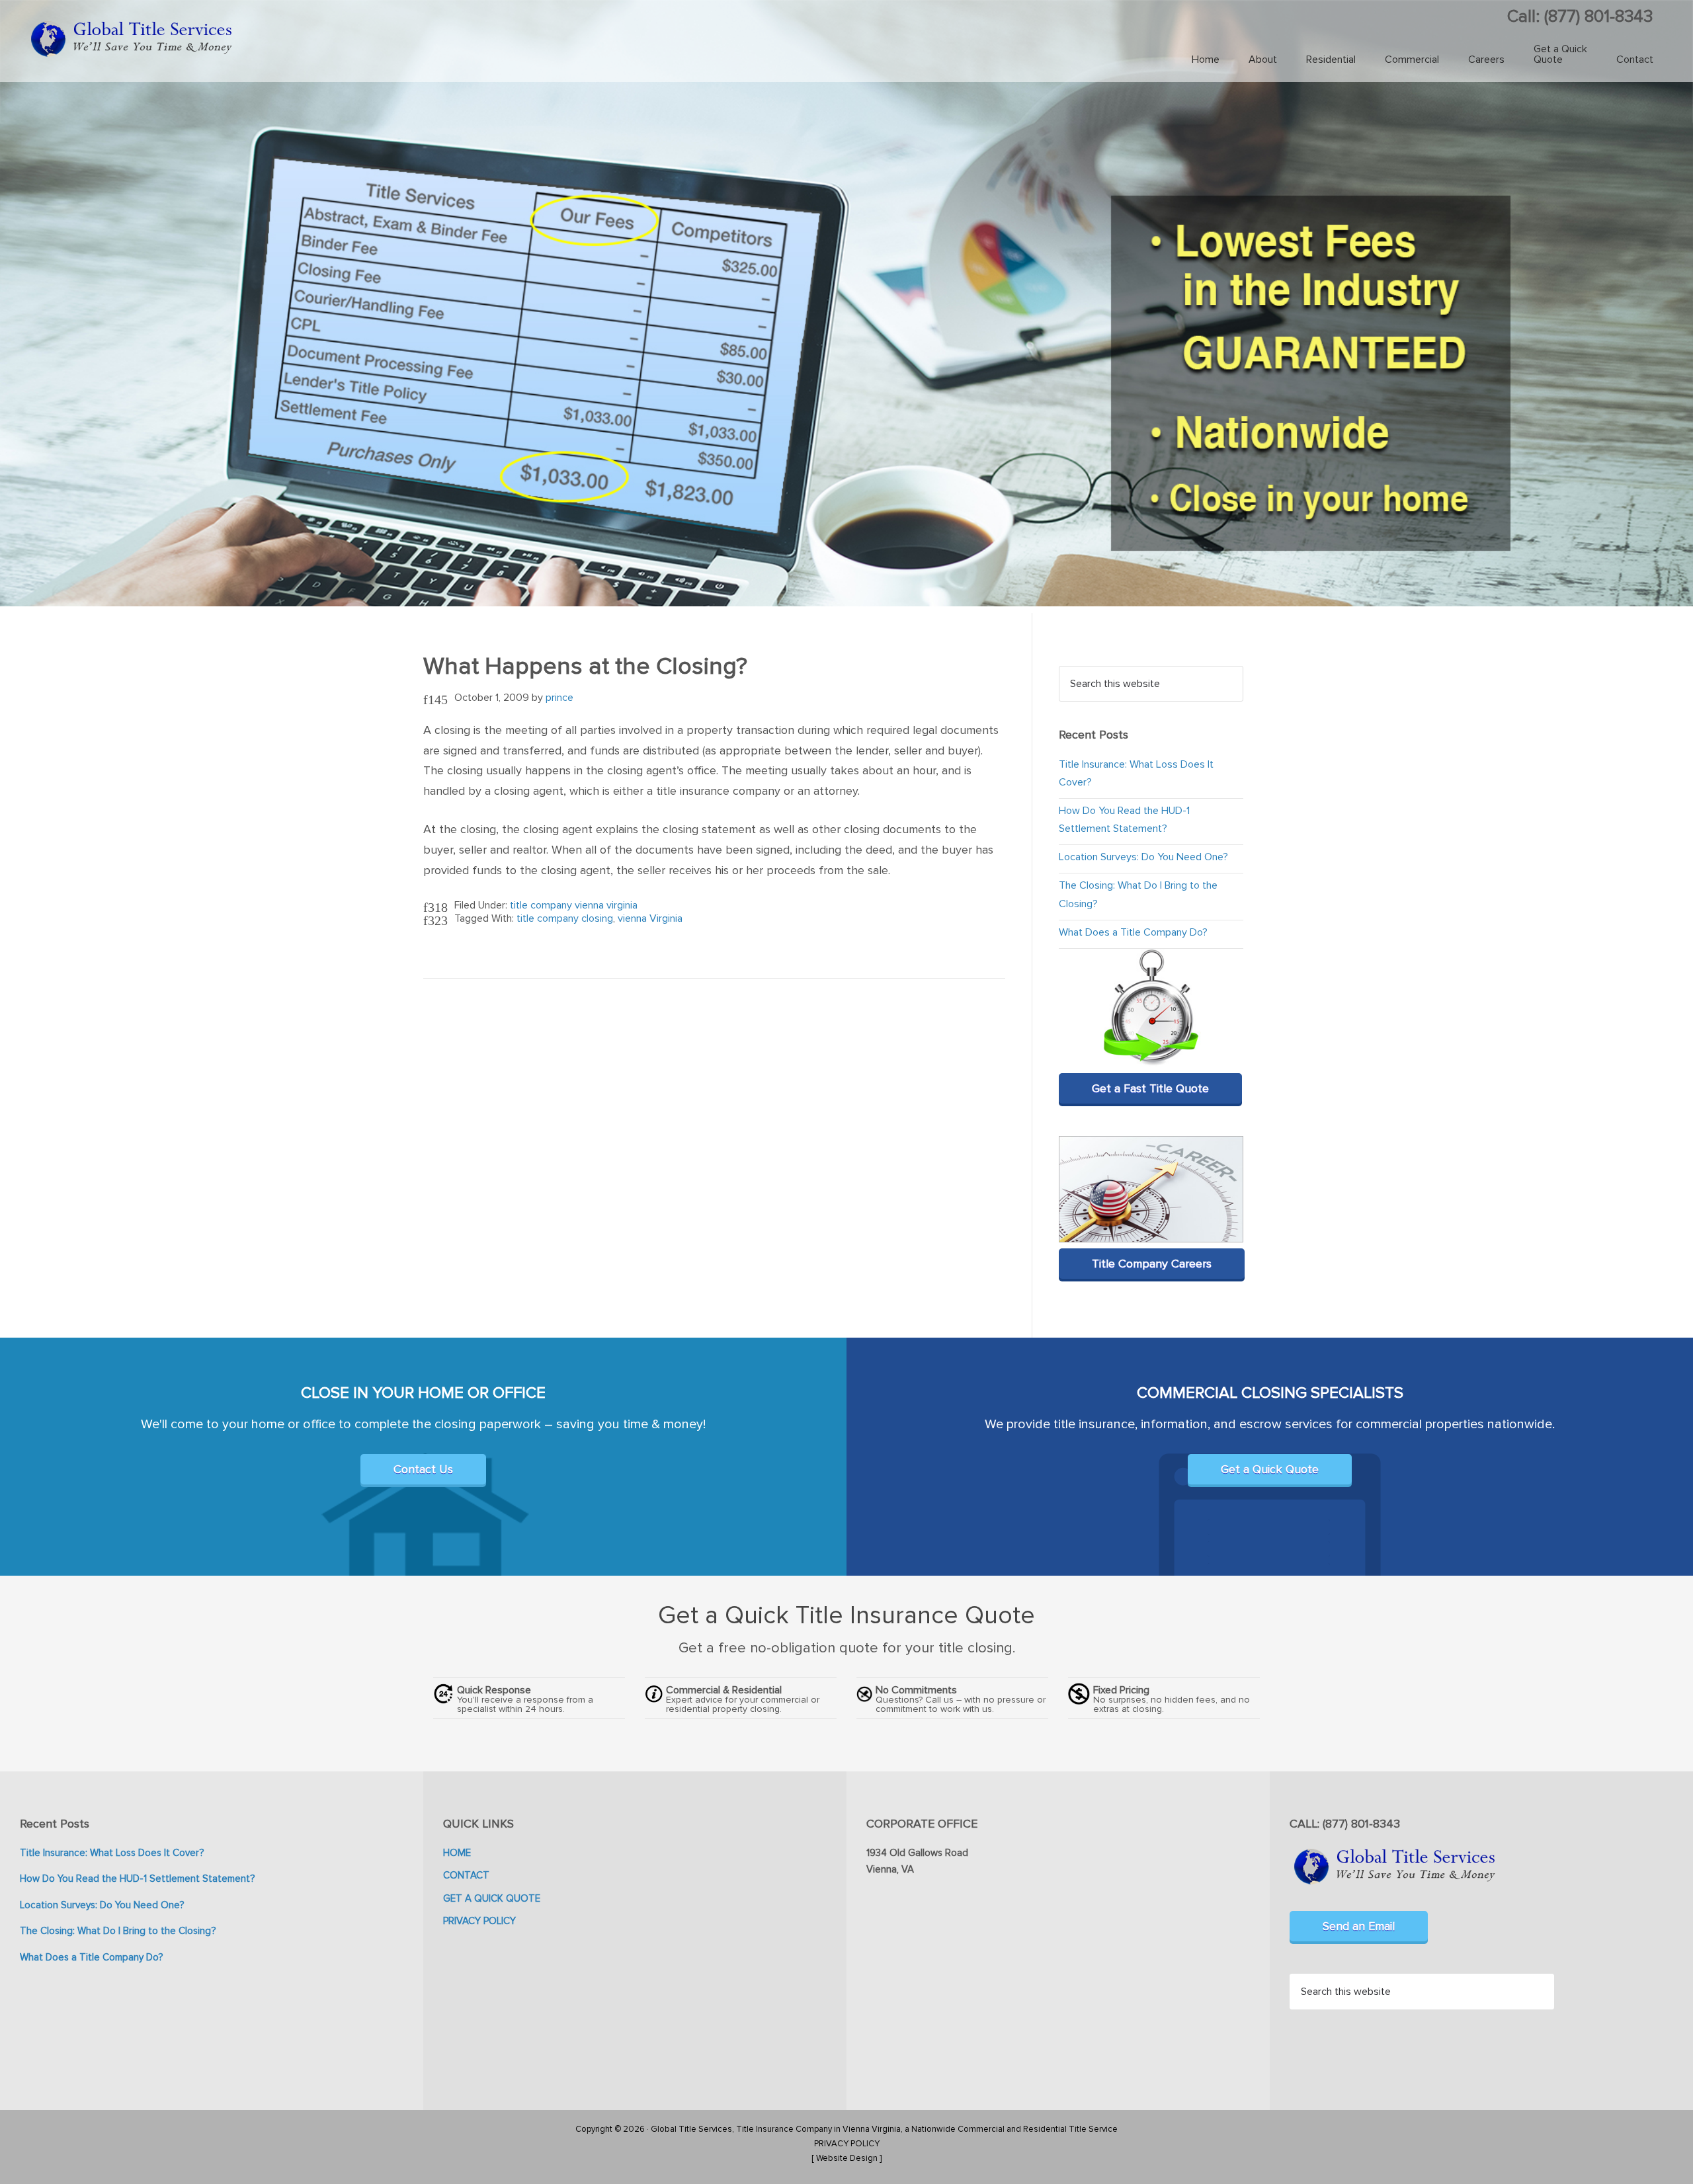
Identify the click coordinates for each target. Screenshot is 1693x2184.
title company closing (565, 918)
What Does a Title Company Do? (1133, 932)
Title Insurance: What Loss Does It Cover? (112, 1853)
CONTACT (466, 1875)
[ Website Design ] (846, 2158)
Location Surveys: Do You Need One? (1143, 857)
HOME (457, 1853)
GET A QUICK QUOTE (492, 1898)
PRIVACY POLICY (479, 1921)
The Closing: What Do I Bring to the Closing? (118, 1931)
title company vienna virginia (574, 905)
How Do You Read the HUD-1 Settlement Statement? (137, 1879)
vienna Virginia (650, 918)
